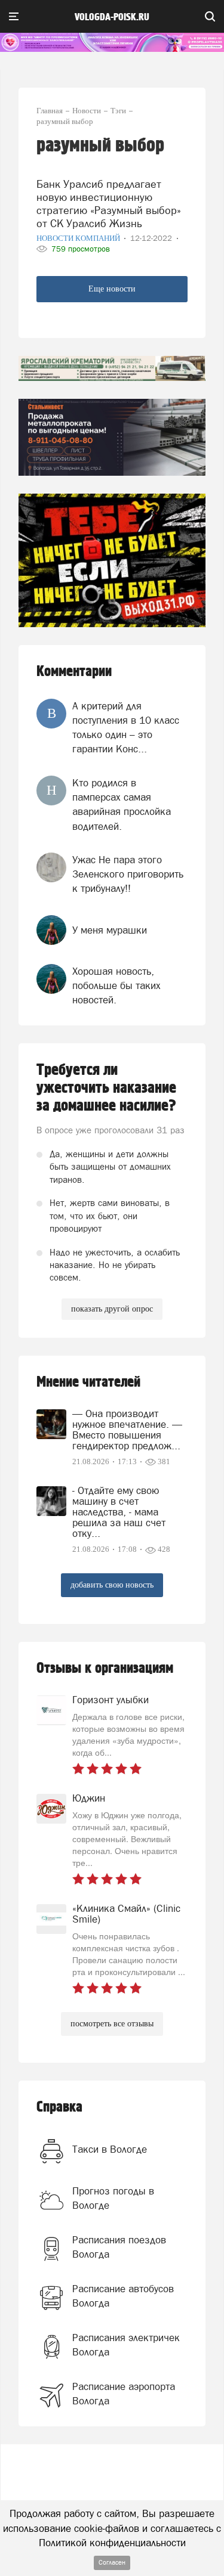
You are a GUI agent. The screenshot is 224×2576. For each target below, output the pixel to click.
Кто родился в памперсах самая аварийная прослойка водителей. (122, 805)
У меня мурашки (110, 930)
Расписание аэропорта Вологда (124, 2394)
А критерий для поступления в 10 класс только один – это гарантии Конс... (126, 728)
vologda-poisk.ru (112, 17)
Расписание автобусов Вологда (123, 2296)
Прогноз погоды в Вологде (113, 2198)
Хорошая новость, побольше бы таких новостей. (116, 986)
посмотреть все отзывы (112, 2024)
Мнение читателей (88, 1382)
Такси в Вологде (110, 2149)
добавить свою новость (112, 1585)
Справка (59, 2107)
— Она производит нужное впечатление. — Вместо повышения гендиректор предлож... (127, 1430)
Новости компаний (79, 238)
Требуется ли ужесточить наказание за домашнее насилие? (106, 1088)
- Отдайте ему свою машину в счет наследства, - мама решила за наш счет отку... (119, 1512)
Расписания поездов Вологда (119, 2247)
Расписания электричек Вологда (126, 2345)
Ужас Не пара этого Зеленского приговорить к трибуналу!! (128, 874)
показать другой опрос (112, 1309)
